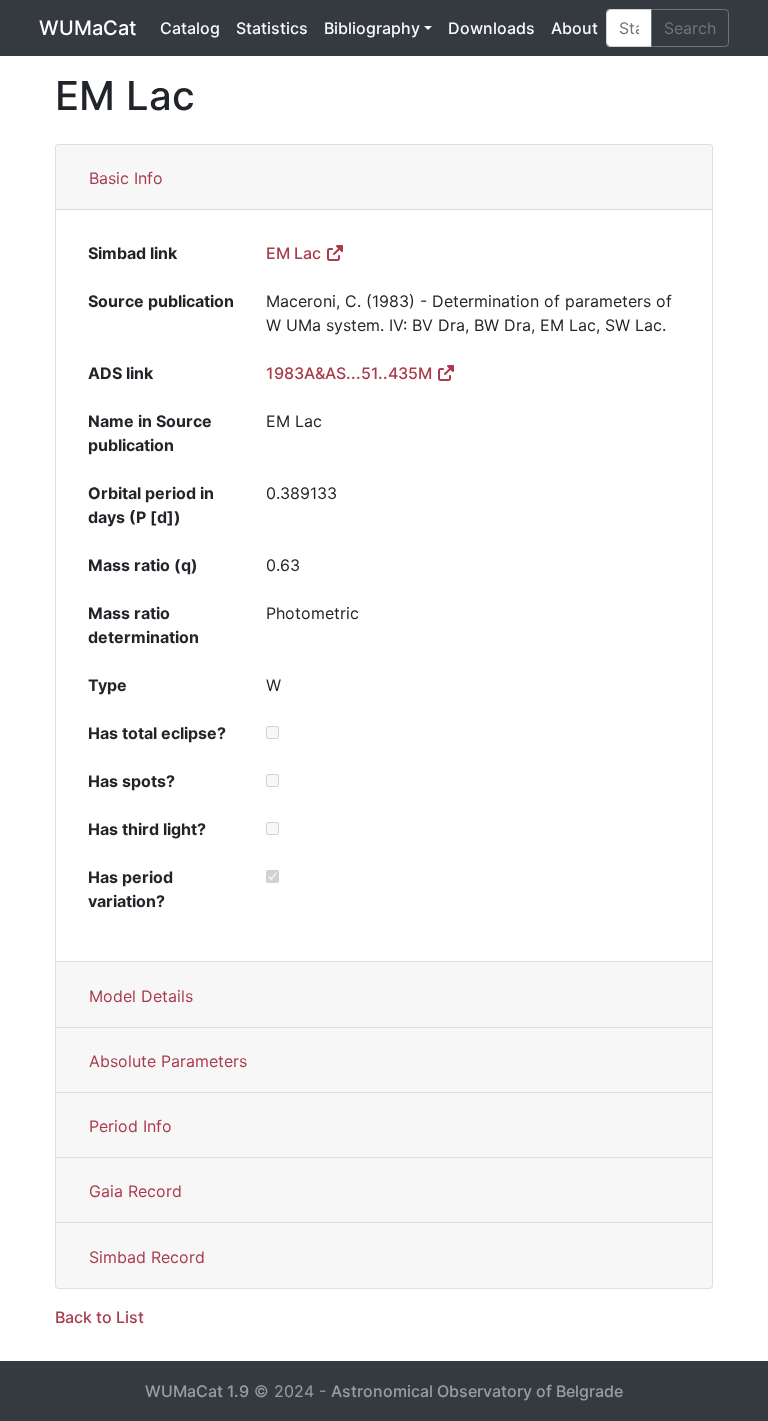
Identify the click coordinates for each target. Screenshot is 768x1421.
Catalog (190, 28)
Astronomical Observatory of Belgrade (477, 1391)
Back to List (99, 1317)
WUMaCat (87, 28)
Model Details (141, 996)
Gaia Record (135, 1191)
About (574, 28)
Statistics (272, 28)
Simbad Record (147, 1257)
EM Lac (295, 253)
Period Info (130, 1126)
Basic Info (126, 178)
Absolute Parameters (168, 1061)
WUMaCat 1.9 (197, 1391)
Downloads (491, 28)
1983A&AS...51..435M (351, 373)
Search (690, 28)
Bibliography (372, 28)
